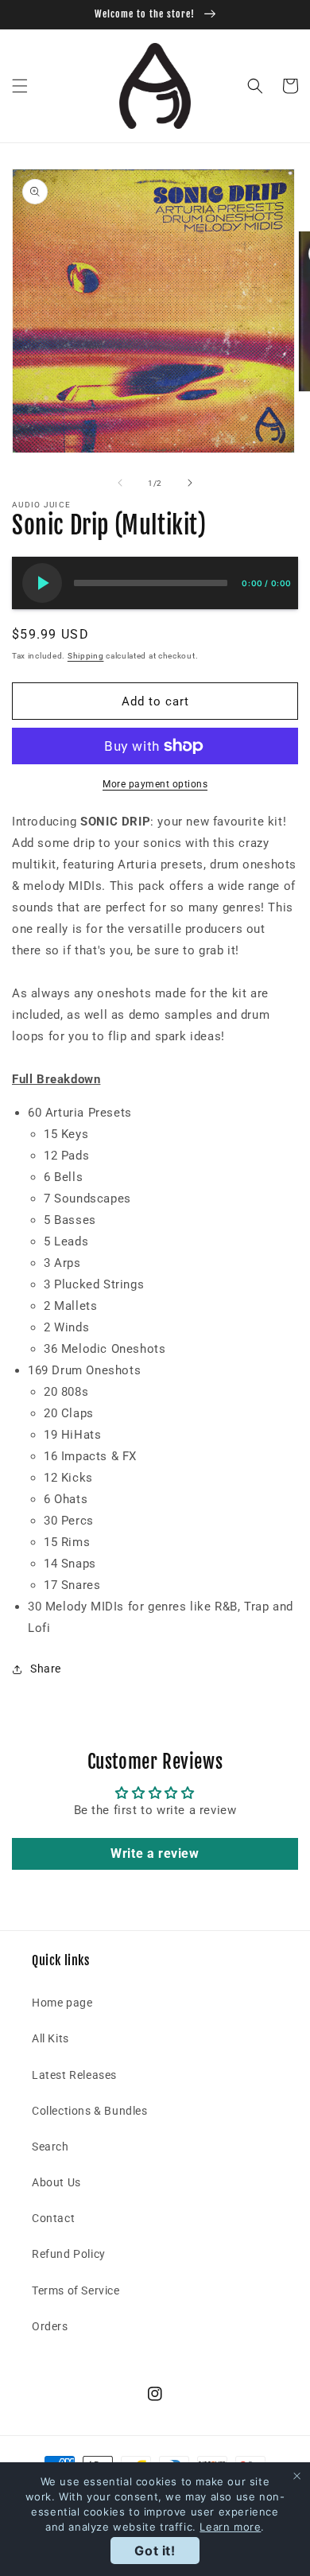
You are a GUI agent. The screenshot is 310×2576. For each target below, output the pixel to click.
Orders (50, 2326)
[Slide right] (190, 483)
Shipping (86, 656)
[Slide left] (120, 483)
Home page (62, 2003)
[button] (20, 86)
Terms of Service (76, 2290)
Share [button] (46, 1669)
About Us (56, 2182)
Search (50, 2147)
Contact (53, 2218)
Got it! (155, 2551)
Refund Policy (69, 2254)
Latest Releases (74, 2075)
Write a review (155, 1853)
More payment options (155, 784)
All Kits (50, 2038)
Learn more (230, 2527)
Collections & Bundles (90, 2111)
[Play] (42, 583)
